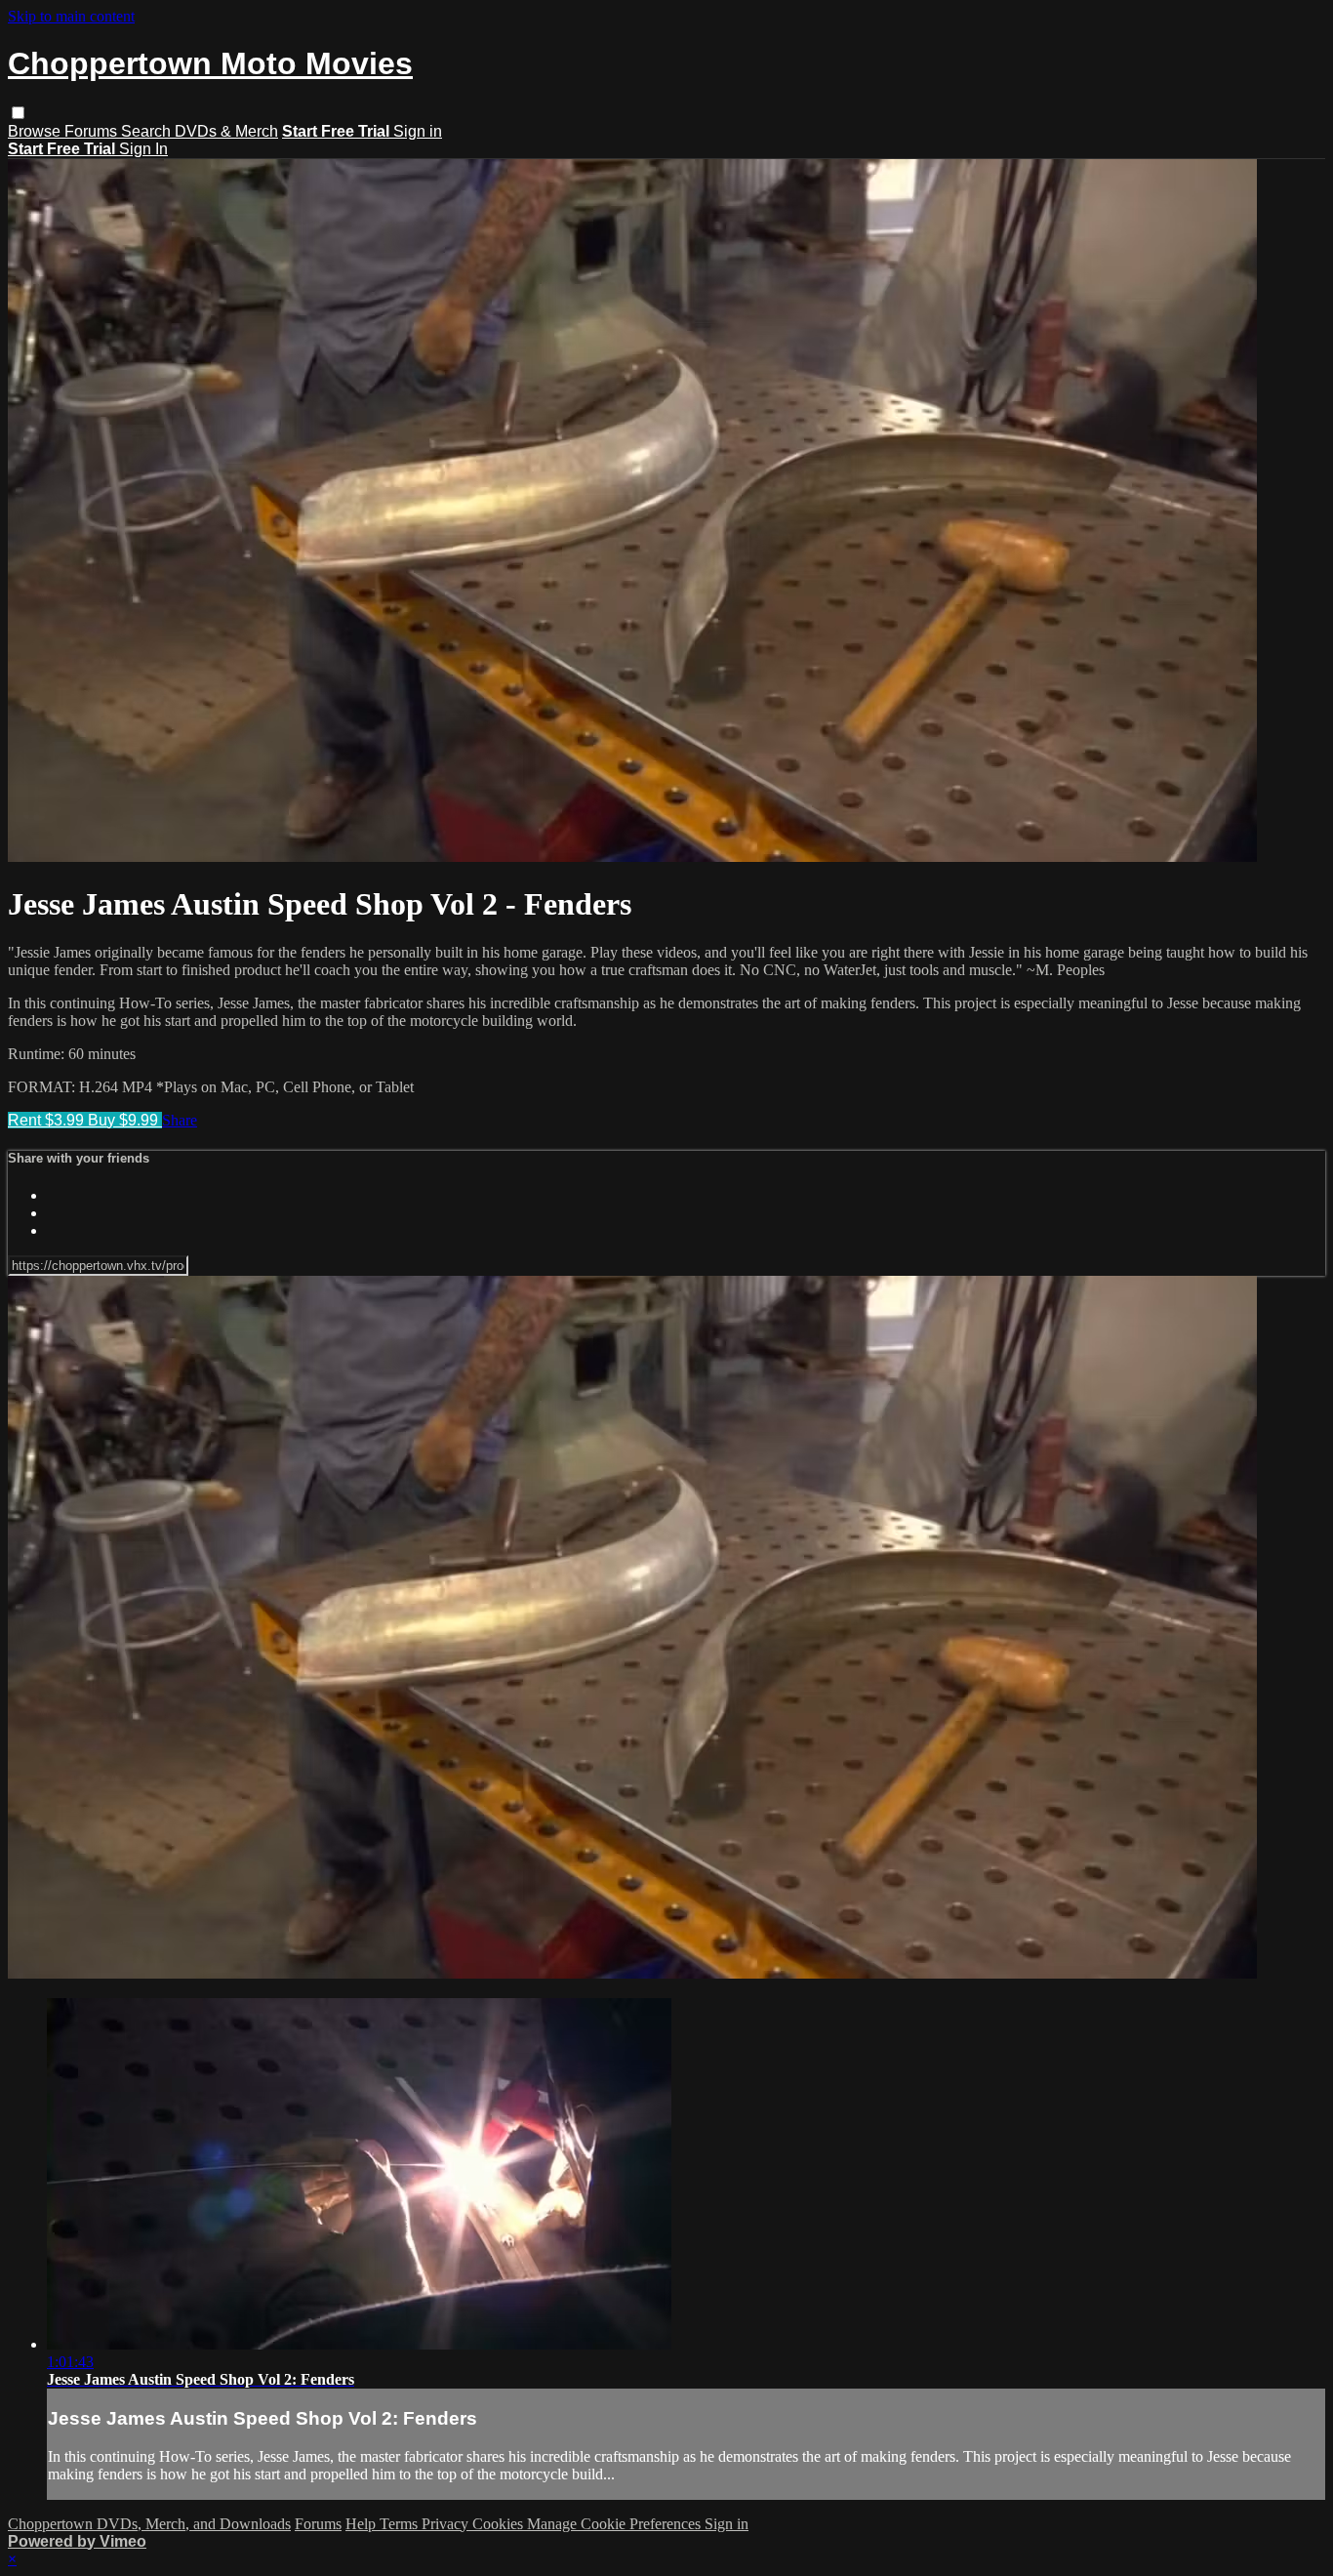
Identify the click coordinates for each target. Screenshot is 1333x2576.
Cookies (500, 2524)
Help (363, 2524)
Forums (93, 131)
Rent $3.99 (48, 1120)
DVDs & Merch (226, 131)
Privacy (447, 2524)
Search (148, 131)
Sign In (143, 149)
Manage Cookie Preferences (616, 2524)
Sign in (418, 131)
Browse (36, 131)
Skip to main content (71, 16)
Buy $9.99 (125, 1120)
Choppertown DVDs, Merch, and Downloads (149, 2524)
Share (180, 1120)
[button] (18, 113)
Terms (401, 2524)
